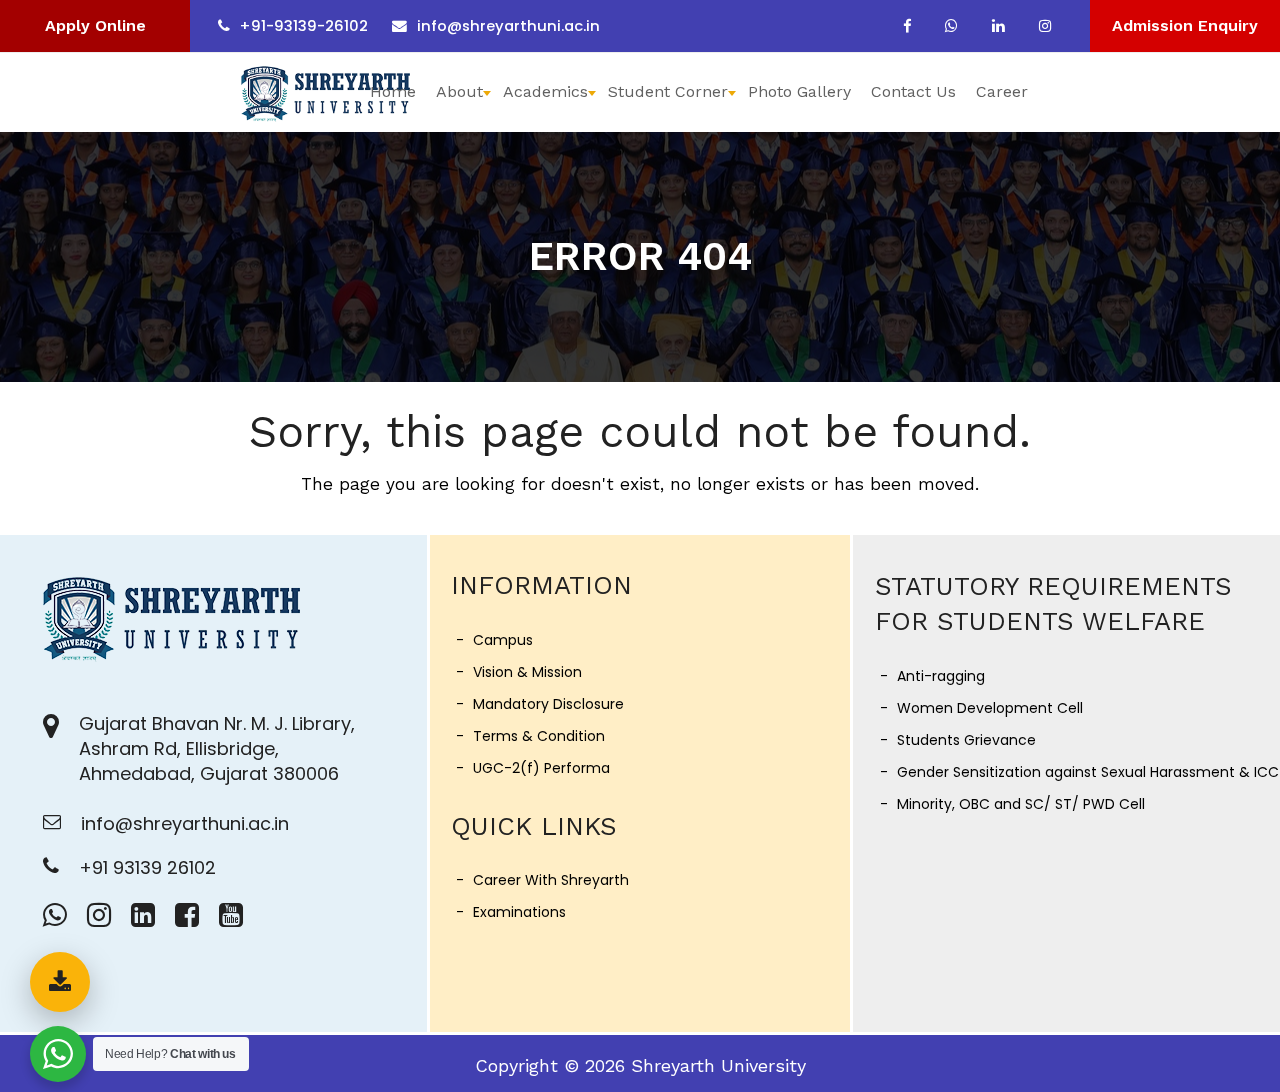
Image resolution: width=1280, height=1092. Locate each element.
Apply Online (95, 25)
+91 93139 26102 (147, 867)
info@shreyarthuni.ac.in (508, 26)
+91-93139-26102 (304, 26)
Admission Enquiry (1185, 25)
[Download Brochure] (60, 982)
